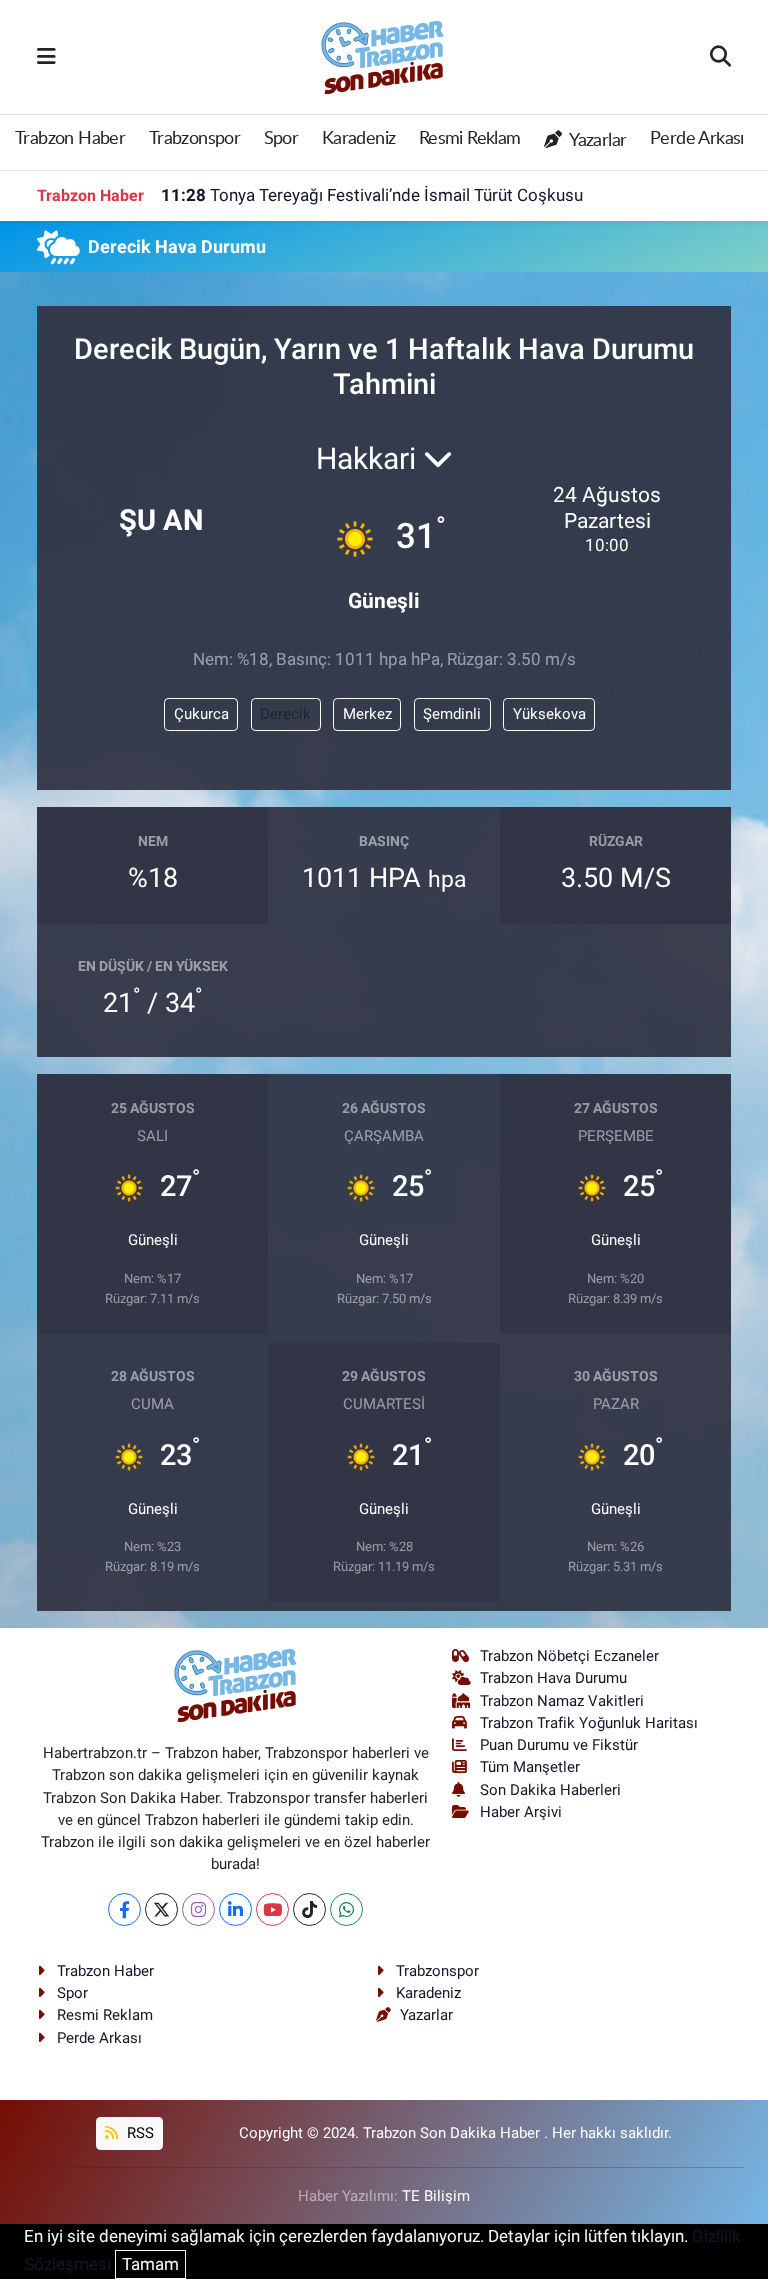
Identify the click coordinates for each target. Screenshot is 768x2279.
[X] (161, 1909)
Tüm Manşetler (530, 1767)
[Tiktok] (309, 1909)
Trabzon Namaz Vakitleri (562, 1701)
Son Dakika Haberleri (550, 1790)
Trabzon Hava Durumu (553, 1678)
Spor (281, 139)
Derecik (285, 714)
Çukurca (201, 714)
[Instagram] (198, 1909)
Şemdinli (452, 714)
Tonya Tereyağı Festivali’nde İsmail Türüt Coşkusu (372, 195)
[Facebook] (124, 1909)
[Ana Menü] (46, 56)
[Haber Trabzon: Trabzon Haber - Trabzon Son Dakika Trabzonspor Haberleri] (383, 55)
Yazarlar (596, 141)
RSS (138, 2133)
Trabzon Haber (70, 139)
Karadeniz (359, 139)
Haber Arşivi (521, 1812)
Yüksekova (549, 714)
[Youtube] (272, 1909)
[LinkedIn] (235, 1909)
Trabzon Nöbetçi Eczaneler (569, 1656)
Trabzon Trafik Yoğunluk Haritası (589, 1723)
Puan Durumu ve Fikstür (559, 1745)
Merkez (367, 714)
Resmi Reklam (470, 139)
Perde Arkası (697, 139)
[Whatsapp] (346, 1909)
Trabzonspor (194, 139)
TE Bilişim (436, 2196)
